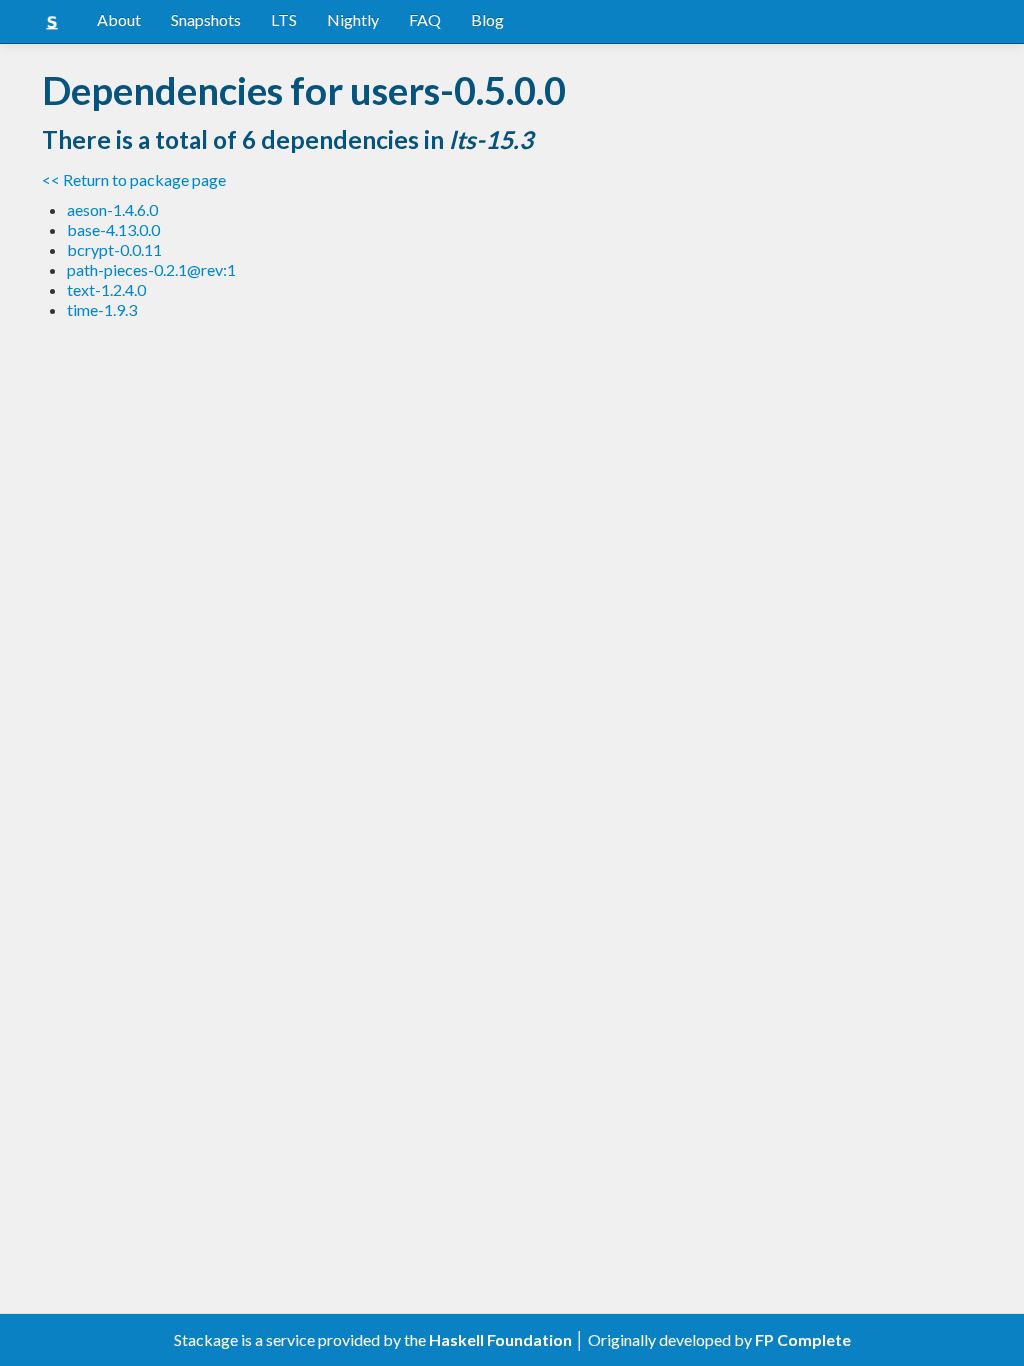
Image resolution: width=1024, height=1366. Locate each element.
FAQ (425, 19)
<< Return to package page (134, 179)
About (119, 19)
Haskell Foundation (500, 1339)
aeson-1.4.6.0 (112, 209)
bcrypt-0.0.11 (114, 249)
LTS (284, 19)
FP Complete (803, 1339)
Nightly (353, 19)
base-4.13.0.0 (113, 229)
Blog (487, 19)
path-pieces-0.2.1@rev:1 (151, 269)
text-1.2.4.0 (106, 289)
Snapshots (206, 19)
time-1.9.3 (102, 309)
